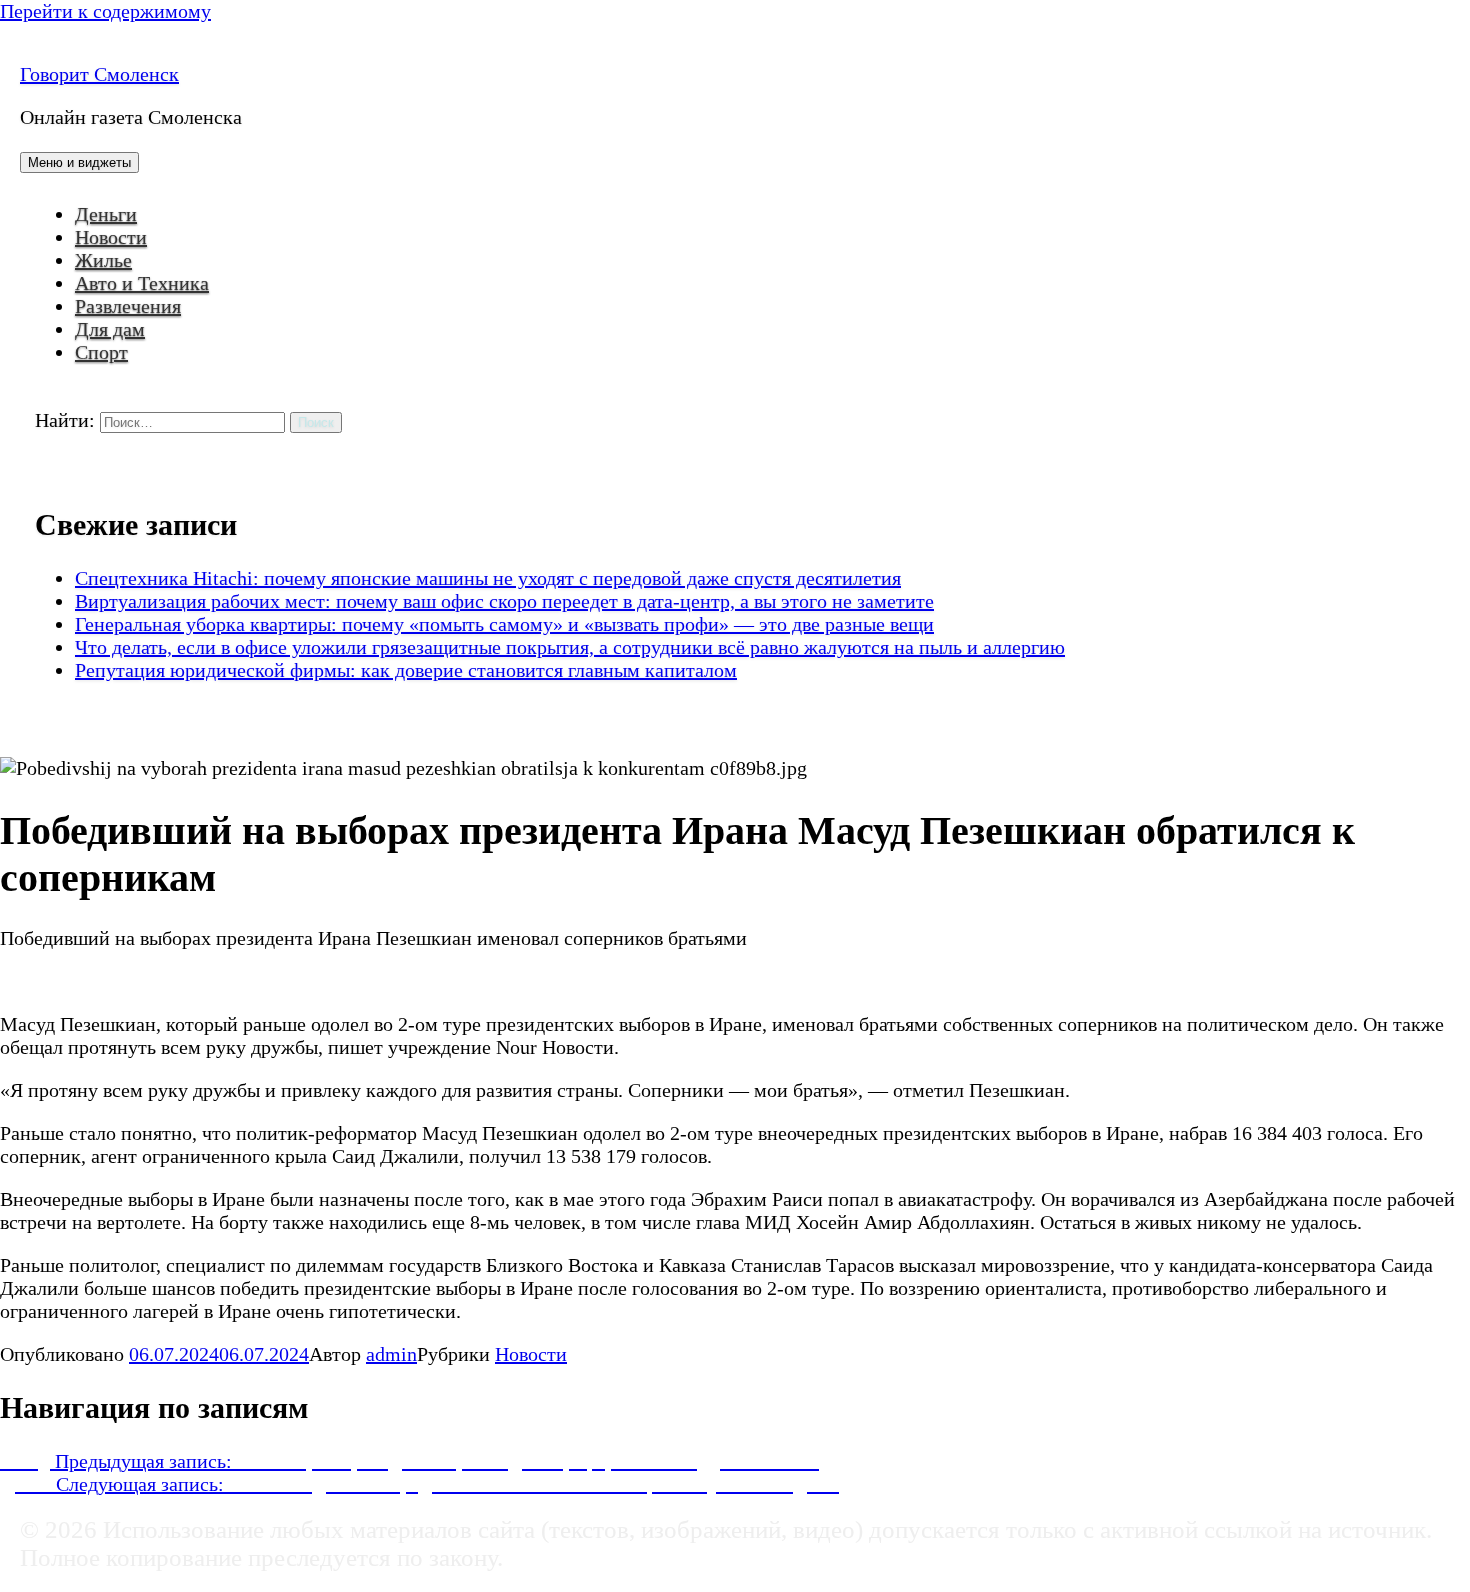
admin (391, 1354)
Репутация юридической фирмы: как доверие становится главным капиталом (406, 670)
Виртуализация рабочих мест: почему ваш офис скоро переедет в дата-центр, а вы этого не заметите (504, 601)
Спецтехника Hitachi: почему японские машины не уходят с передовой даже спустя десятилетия (488, 578)
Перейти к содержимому (105, 11)
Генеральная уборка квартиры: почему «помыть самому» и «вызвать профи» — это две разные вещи (504, 624)
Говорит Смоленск (99, 74)
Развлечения (128, 306)
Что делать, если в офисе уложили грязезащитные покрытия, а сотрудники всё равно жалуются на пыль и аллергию (570, 647)
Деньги (106, 214)
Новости (111, 237)
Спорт (101, 352)
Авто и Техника (142, 283)
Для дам (110, 329)
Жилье (103, 260)
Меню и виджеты (79, 162)
